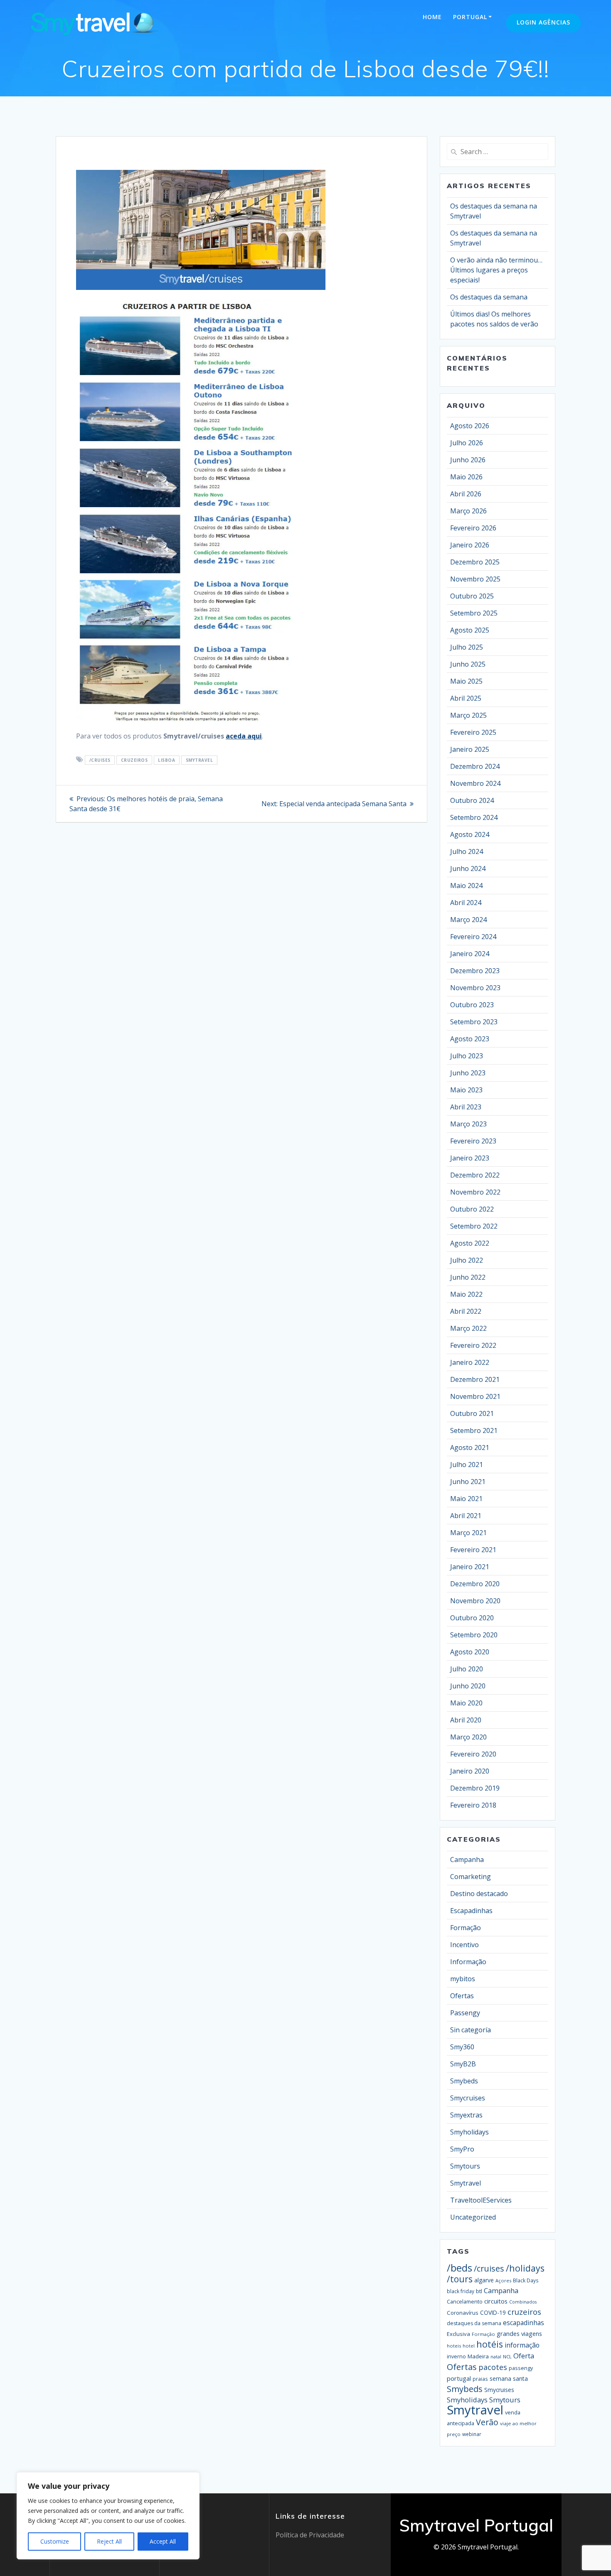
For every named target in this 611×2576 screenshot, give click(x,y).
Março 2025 (468, 715)
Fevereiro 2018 (473, 1805)
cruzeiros (134, 760)
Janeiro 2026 (470, 545)
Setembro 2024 (474, 817)
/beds (459, 2268)
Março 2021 (468, 1533)
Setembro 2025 (474, 613)
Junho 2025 (468, 664)
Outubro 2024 (472, 800)
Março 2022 (468, 1328)
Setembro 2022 (474, 1226)
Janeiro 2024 (470, 954)
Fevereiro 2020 (473, 1754)
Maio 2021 (466, 1499)
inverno (456, 2356)
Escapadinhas (471, 1911)
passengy (521, 2368)
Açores (503, 2280)
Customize (55, 2541)
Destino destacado (479, 1894)
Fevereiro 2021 (473, 1550)
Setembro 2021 (474, 1430)
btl (479, 2291)
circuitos (496, 2301)
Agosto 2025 (470, 630)
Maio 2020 (466, 1703)
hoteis (454, 2346)
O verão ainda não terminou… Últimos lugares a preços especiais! (496, 270)
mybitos (463, 1979)
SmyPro (462, 2149)
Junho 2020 (468, 1686)
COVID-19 (493, 2312)
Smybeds (464, 2081)
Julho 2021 (467, 1465)
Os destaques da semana (489, 297)
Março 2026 (468, 511)
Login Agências (543, 22)
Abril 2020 (466, 1720)
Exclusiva (458, 2334)
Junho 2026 (468, 460)
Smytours (465, 2166)
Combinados (523, 2302)
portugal (459, 2378)
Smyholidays (469, 2132)
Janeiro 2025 (470, 749)
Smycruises (468, 2098)
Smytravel (200, 760)
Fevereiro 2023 (473, 1141)
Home (432, 17)
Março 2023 (468, 1124)
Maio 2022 (466, 1294)
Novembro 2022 (475, 1192)
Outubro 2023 (472, 1005)
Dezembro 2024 (475, 766)
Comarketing (471, 1877)
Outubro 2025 (472, 596)
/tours (460, 2279)
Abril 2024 (466, 903)
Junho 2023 (468, 1073)
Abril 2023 (466, 1107)
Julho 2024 (467, 851)
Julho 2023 (467, 1056)
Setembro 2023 (474, 1022)
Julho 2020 (467, 1669)
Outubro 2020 (472, 1618)
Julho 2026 (467, 443)
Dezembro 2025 (475, 562)
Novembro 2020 (475, 1601)
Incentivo (464, 1945)
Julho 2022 (467, 1260)
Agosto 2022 (470, 1243)
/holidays (525, 2268)
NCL (507, 2356)
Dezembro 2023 (475, 971)
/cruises (100, 760)
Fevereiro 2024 (473, 937)
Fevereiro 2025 (473, 732)
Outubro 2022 (472, 1209)
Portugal (470, 17)
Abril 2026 (466, 494)
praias (480, 2379)
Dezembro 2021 (475, 1379)
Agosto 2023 (470, 1039)
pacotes (493, 2367)
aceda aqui (244, 736)
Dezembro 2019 (475, 1788)
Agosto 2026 (470, 426)
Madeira (478, 2356)
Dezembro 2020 (475, 1584)
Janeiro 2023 (470, 1158)
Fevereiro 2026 (473, 528)
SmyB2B (463, 2064)
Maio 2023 (466, 1090)
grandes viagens (519, 2333)
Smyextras (466, 2115)
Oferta (524, 2356)
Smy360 (462, 2047)
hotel (469, 2346)
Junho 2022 (468, 1277)
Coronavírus (463, 2313)
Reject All (109, 2541)
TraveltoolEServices (481, 2200)
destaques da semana (474, 2323)
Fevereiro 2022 (473, 1345)
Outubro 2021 (472, 1413)
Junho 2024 (468, 868)
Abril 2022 (466, 1311)
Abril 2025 (466, 698)
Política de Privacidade (310, 2535)
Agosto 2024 (470, 834)
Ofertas (462, 1996)
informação (522, 2345)
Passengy (465, 2013)
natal (496, 2356)
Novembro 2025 (475, 579)
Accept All (163, 2541)
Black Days (526, 2280)
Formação (466, 1928)
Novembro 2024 (475, 783)
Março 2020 (468, 1737)
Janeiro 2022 (470, 1362)
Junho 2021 (468, 1482)
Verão (487, 2422)
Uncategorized (473, 2217)
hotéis (490, 2344)
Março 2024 (468, 920)
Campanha (467, 1860)
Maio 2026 (466, 477)
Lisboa (166, 760)
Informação (468, 1962)
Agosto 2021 (470, 1447)
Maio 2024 (466, 886)
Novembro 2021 (475, 1396)
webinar (472, 2434)
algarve (484, 2280)
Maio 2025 (466, 681)
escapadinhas (524, 2323)
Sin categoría (471, 2030)
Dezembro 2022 (475, 1175)
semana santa (509, 2379)
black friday (461, 2291)
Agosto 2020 (470, 1652)
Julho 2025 (467, 647)
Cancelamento (465, 2302)
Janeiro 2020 (470, 1771)
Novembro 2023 (475, 988)
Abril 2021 (466, 1516)
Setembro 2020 (474, 1635)
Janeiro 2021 (470, 1567)
